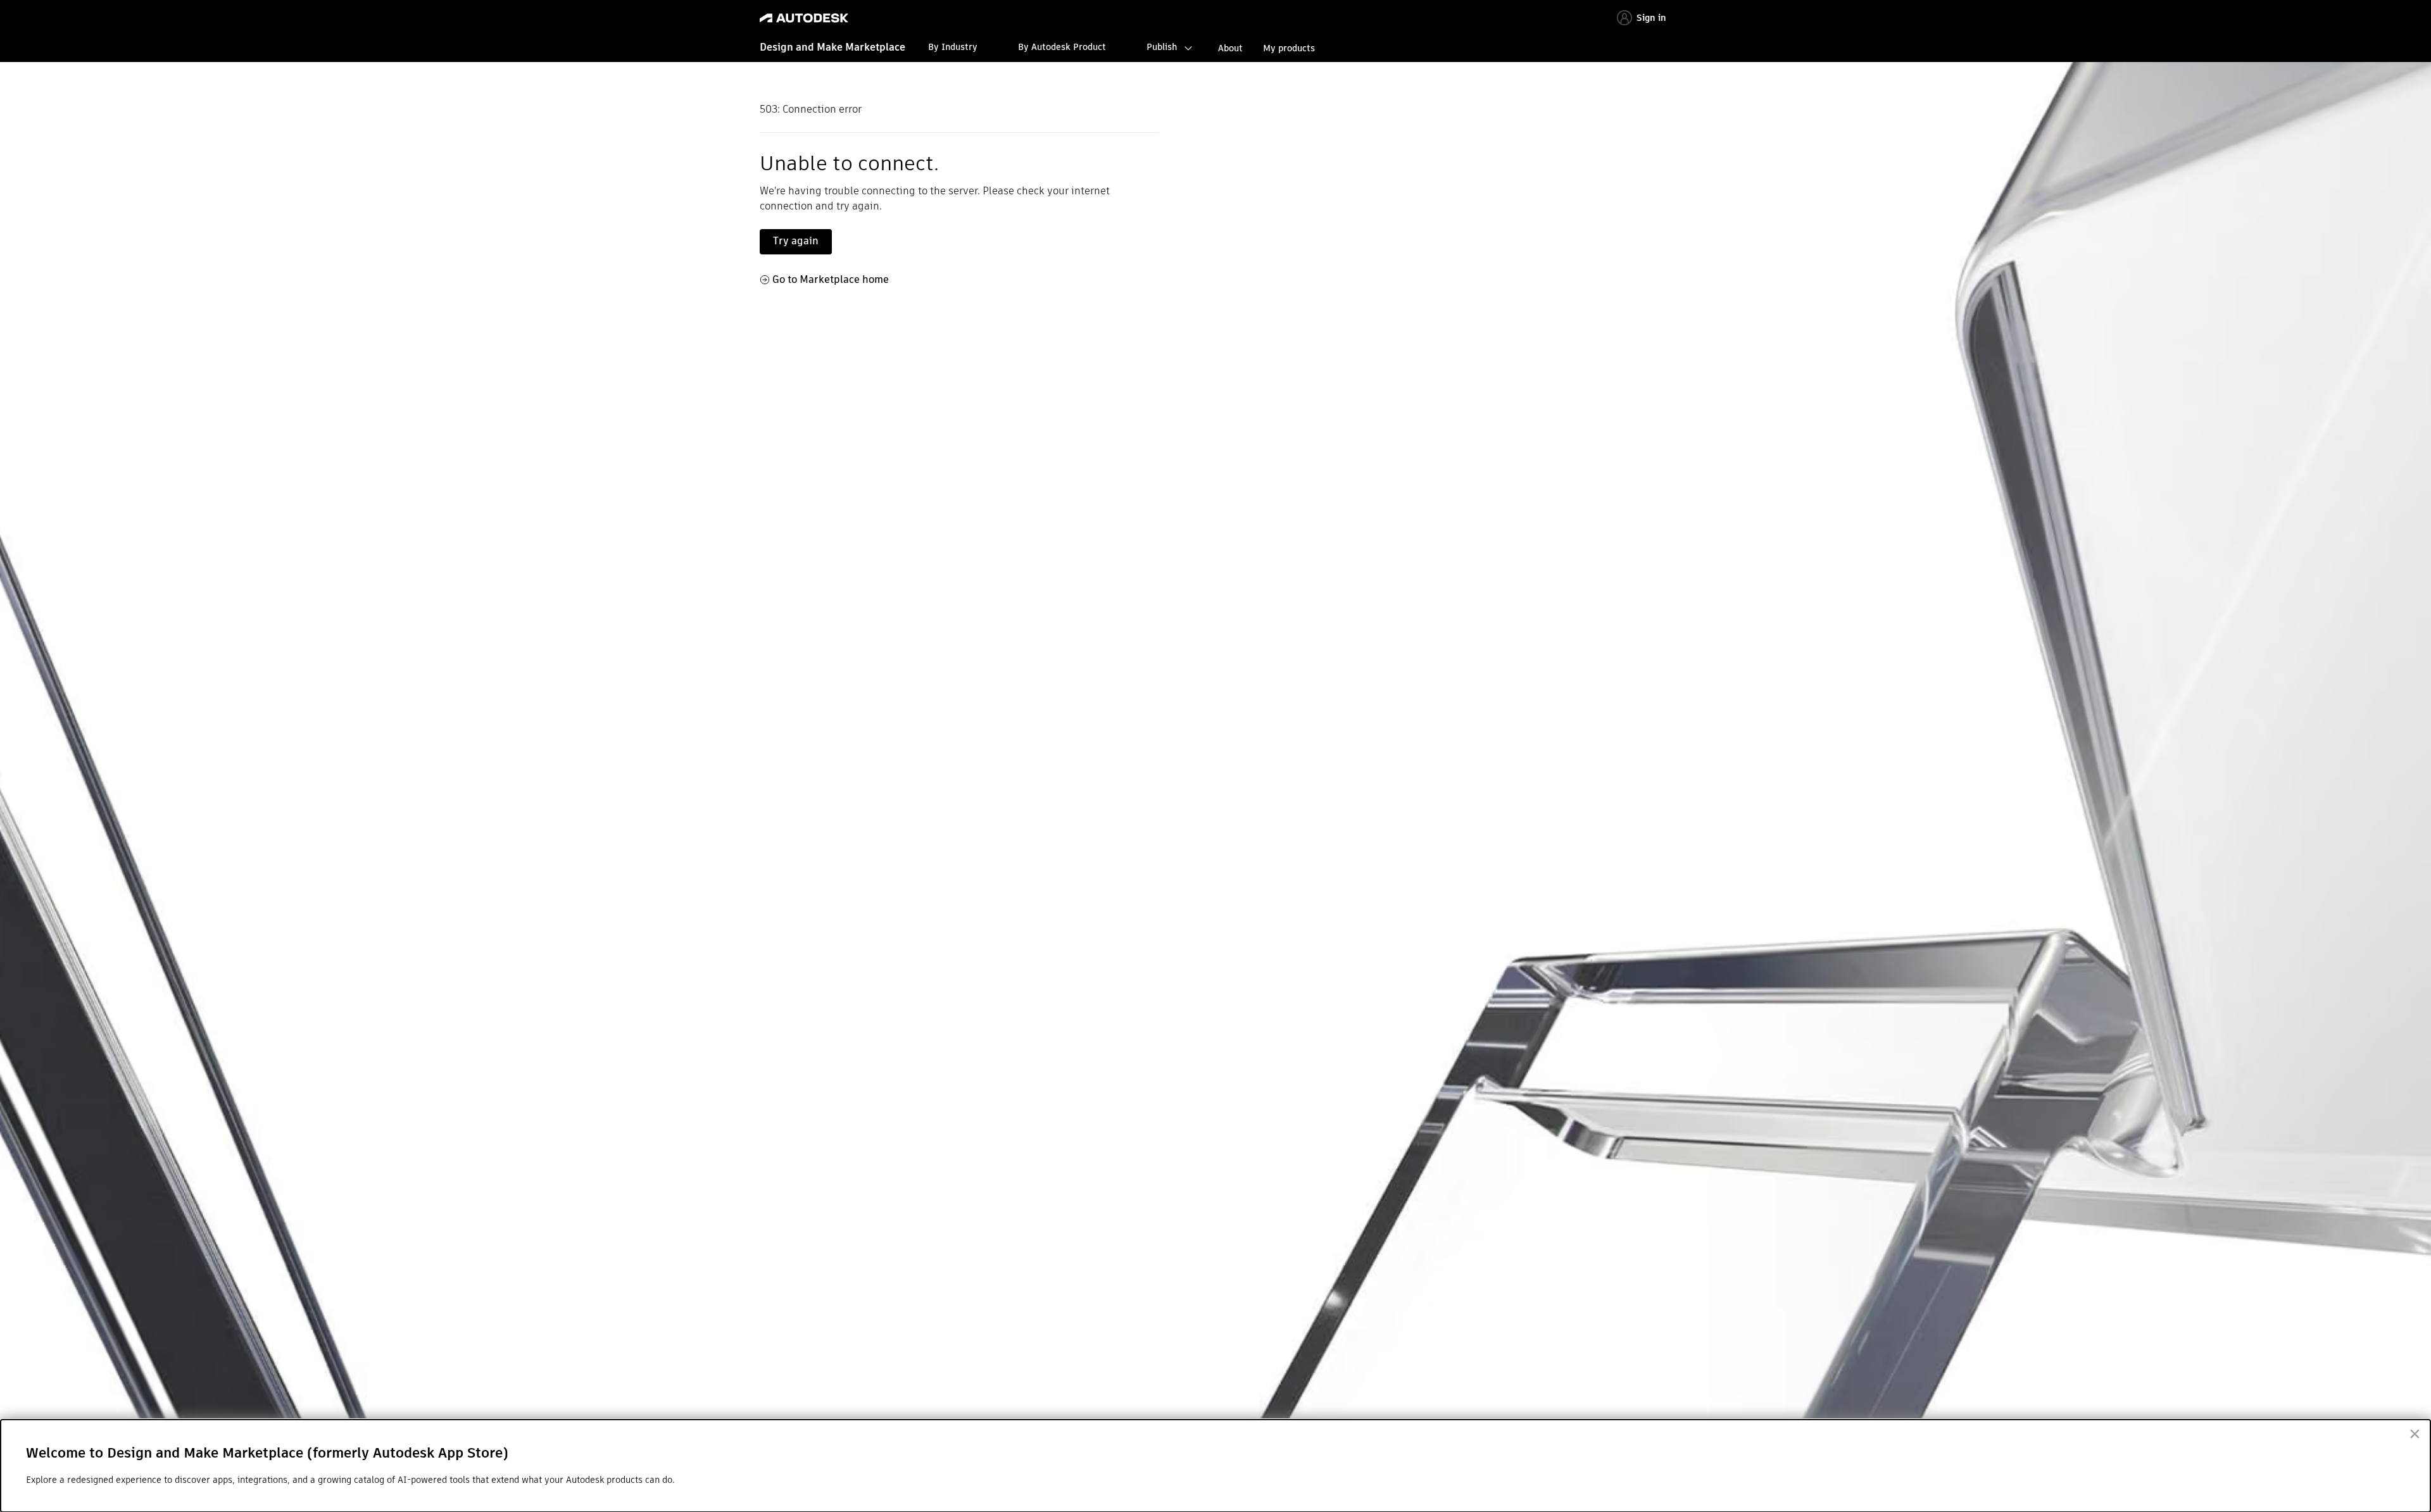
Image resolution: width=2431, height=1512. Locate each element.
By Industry (953, 47)
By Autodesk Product (1062, 47)
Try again (796, 241)
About (1230, 48)
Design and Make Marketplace (832, 47)
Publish (1162, 47)
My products (1289, 48)
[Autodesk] (804, 18)
